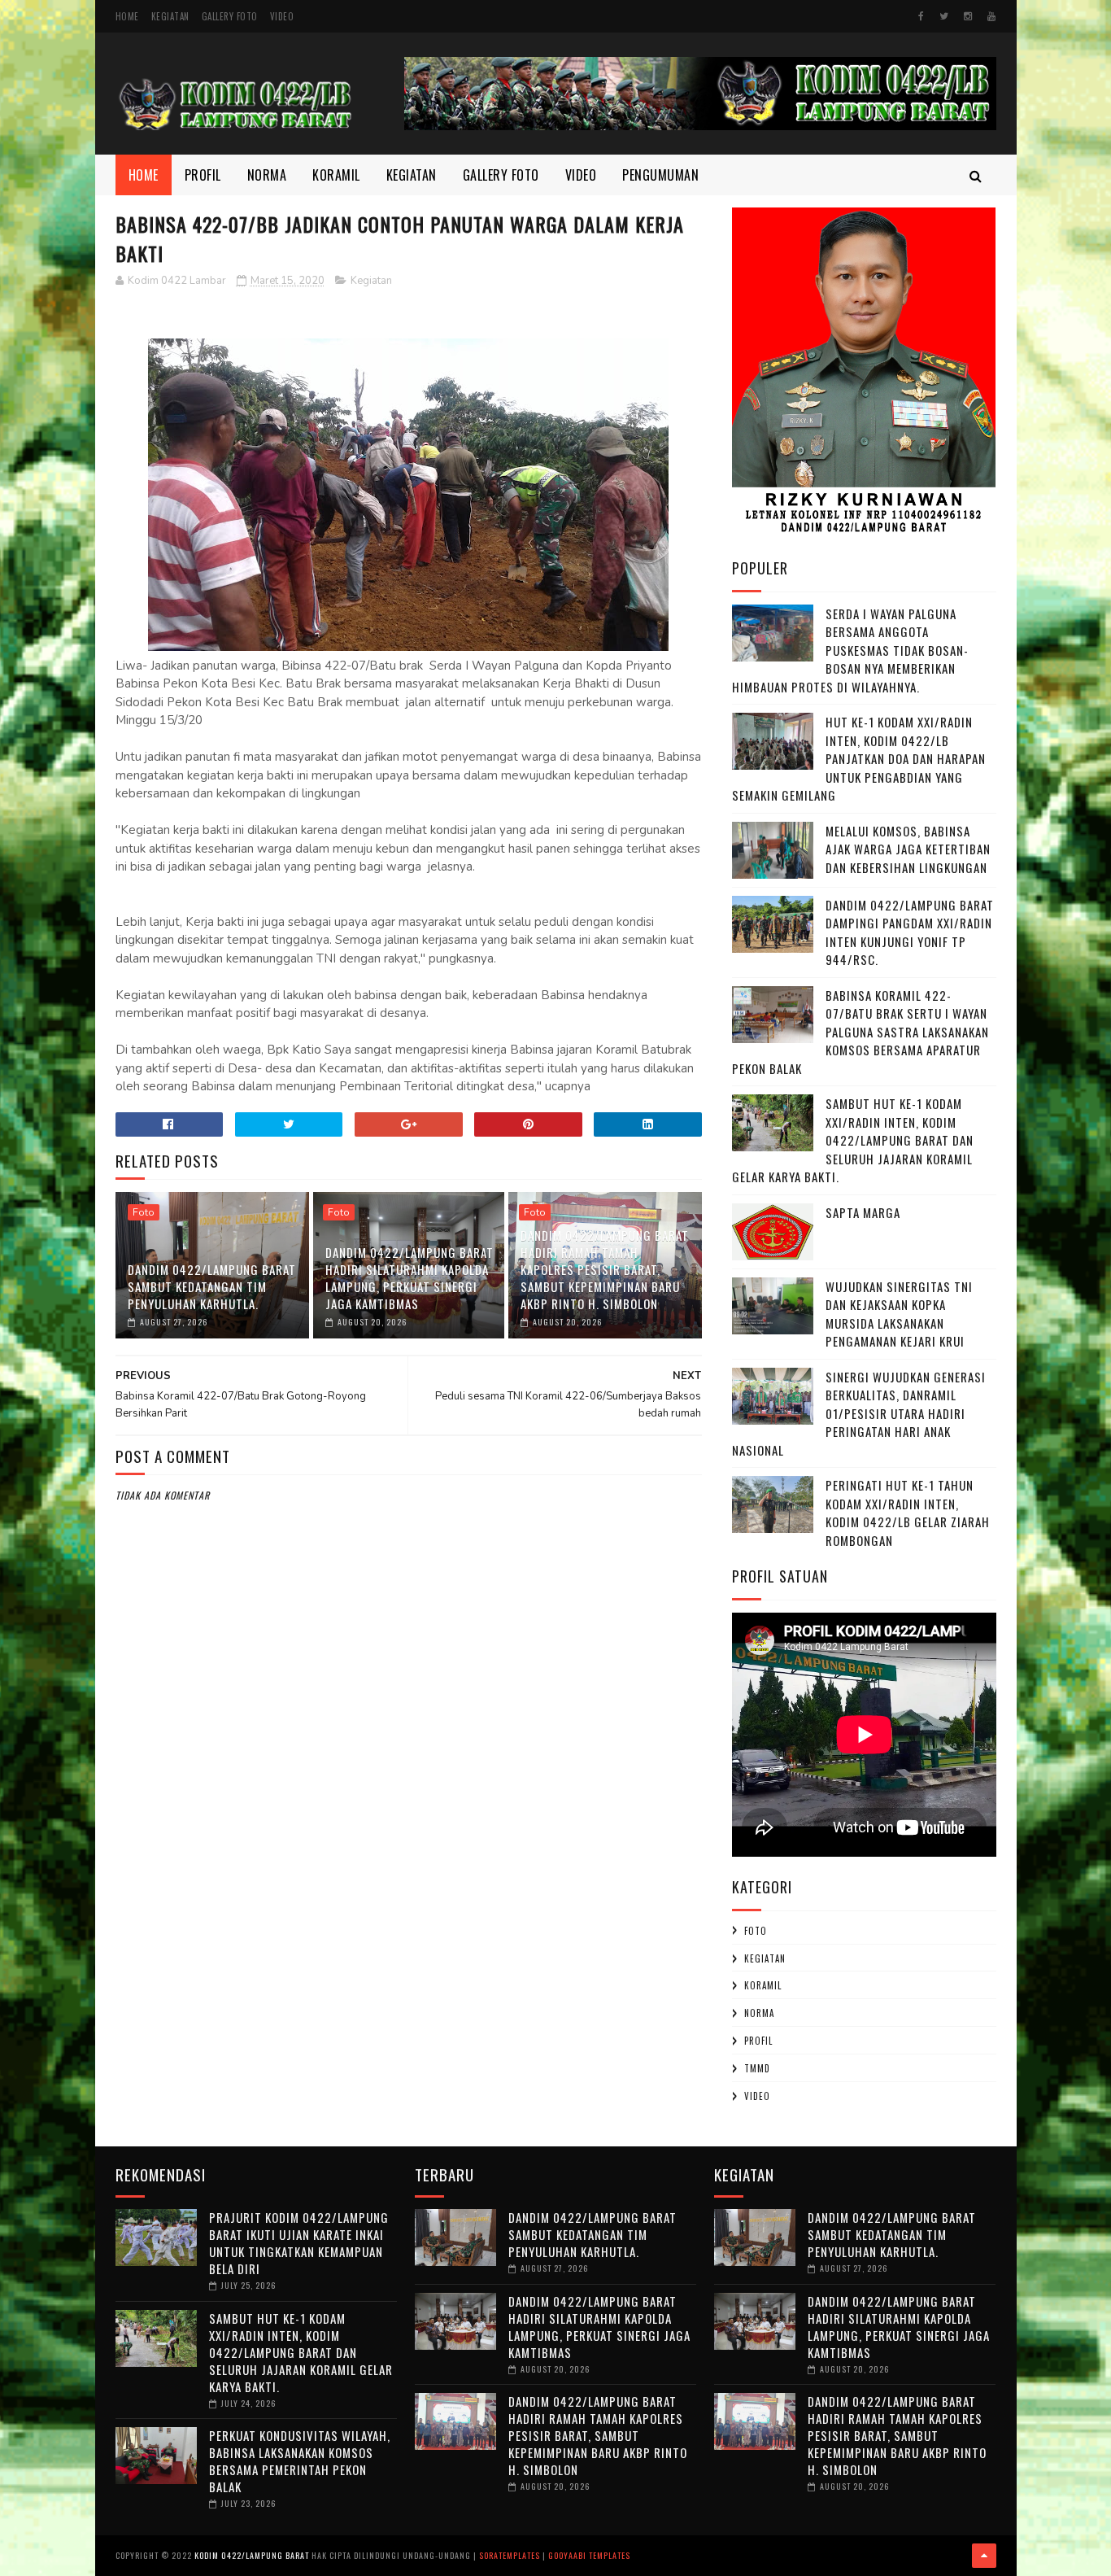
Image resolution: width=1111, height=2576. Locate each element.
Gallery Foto (230, 16)
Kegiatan (170, 16)
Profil (203, 175)
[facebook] (921, 16)
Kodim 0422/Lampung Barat (252, 2555)
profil (758, 2041)
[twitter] (944, 16)
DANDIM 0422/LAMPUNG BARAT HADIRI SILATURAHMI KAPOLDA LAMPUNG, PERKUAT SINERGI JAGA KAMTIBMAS (410, 1278)
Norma (267, 175)
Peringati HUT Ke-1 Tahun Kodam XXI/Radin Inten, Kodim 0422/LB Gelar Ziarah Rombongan (908, 1513)
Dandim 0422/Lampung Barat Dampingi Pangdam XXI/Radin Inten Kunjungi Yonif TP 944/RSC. (910, 932)
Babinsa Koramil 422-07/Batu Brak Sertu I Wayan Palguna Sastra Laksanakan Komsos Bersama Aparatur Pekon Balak (860, 1032)
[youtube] (991, 16)
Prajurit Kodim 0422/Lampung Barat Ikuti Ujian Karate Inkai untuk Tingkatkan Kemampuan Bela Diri (299, 2243)
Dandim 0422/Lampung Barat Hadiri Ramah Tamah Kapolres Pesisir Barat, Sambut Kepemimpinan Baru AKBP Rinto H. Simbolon (605, 1269)
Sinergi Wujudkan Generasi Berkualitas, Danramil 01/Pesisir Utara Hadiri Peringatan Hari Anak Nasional (859, 1413)
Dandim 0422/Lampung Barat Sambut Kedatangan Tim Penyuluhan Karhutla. (212, 1286)
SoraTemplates (510, 2555)
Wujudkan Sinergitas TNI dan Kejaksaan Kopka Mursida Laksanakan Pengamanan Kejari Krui (899, 1314)
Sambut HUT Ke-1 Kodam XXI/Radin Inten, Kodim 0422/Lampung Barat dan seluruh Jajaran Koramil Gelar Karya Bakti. (853, 1140)
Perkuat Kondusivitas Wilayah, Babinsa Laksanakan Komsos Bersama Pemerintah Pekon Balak (300, 2461)
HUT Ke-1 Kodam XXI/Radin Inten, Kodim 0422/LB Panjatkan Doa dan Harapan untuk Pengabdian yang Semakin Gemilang (859, 758)
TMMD (757, 2068)
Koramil (336, 175)
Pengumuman (660, 175)
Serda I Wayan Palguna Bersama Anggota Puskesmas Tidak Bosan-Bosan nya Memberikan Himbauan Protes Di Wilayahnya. (850, 650)
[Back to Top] (984, 2556)
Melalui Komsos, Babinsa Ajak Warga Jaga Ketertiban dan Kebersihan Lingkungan (908, 849)
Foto (144, 1212)
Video (282, 16)
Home (127, 16)
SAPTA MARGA (863, 1212)
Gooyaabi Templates (589, 2555)
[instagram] (968, 16)
